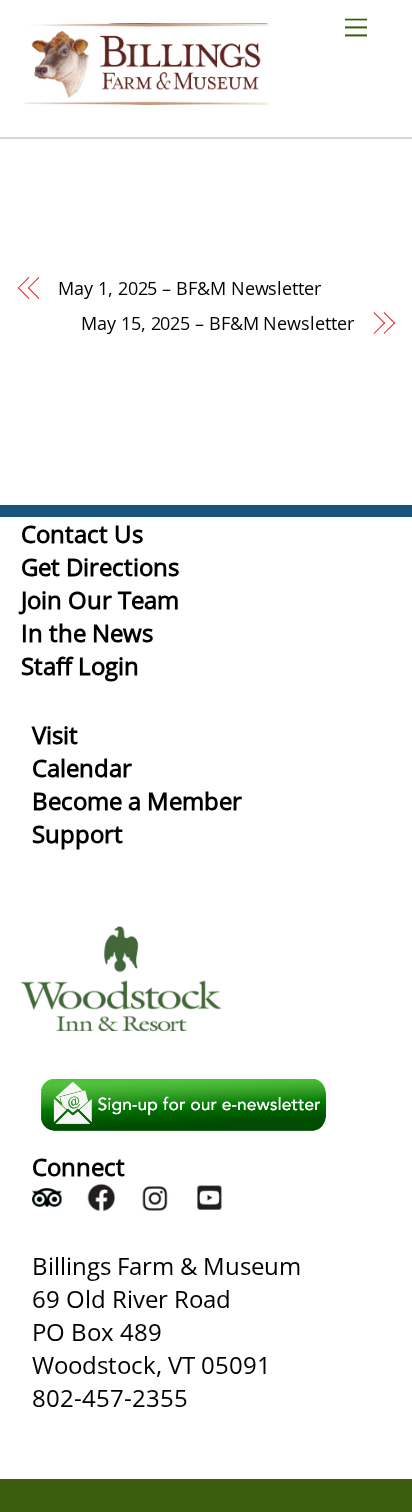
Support (77, 833)
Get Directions (100, 566)
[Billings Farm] (146, 95)
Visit (55, 734)
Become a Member (137, 800)
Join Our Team (100, 599)
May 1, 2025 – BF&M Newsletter (189, 288)
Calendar (82, 767)
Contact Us (82, 533)
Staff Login (80, 665)
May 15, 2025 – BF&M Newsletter (217, 323)
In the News (87, 632)
